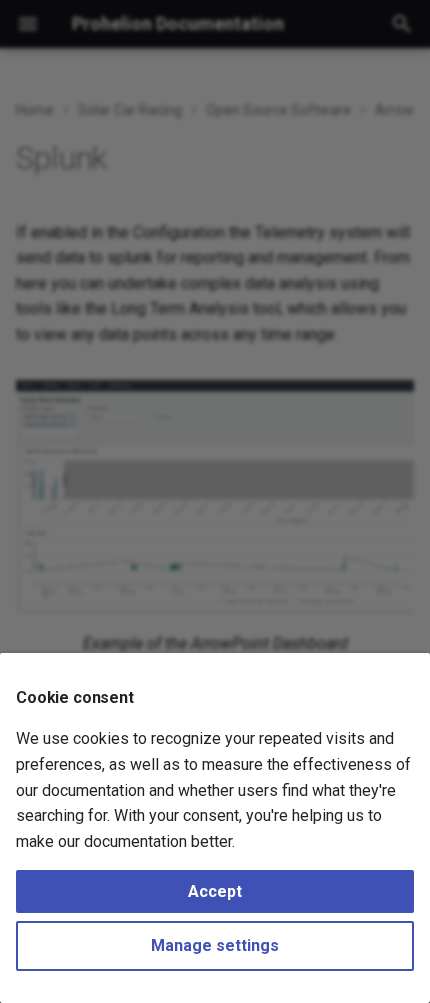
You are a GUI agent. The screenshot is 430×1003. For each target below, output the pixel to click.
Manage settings (215, 945)
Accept (215, 891)
